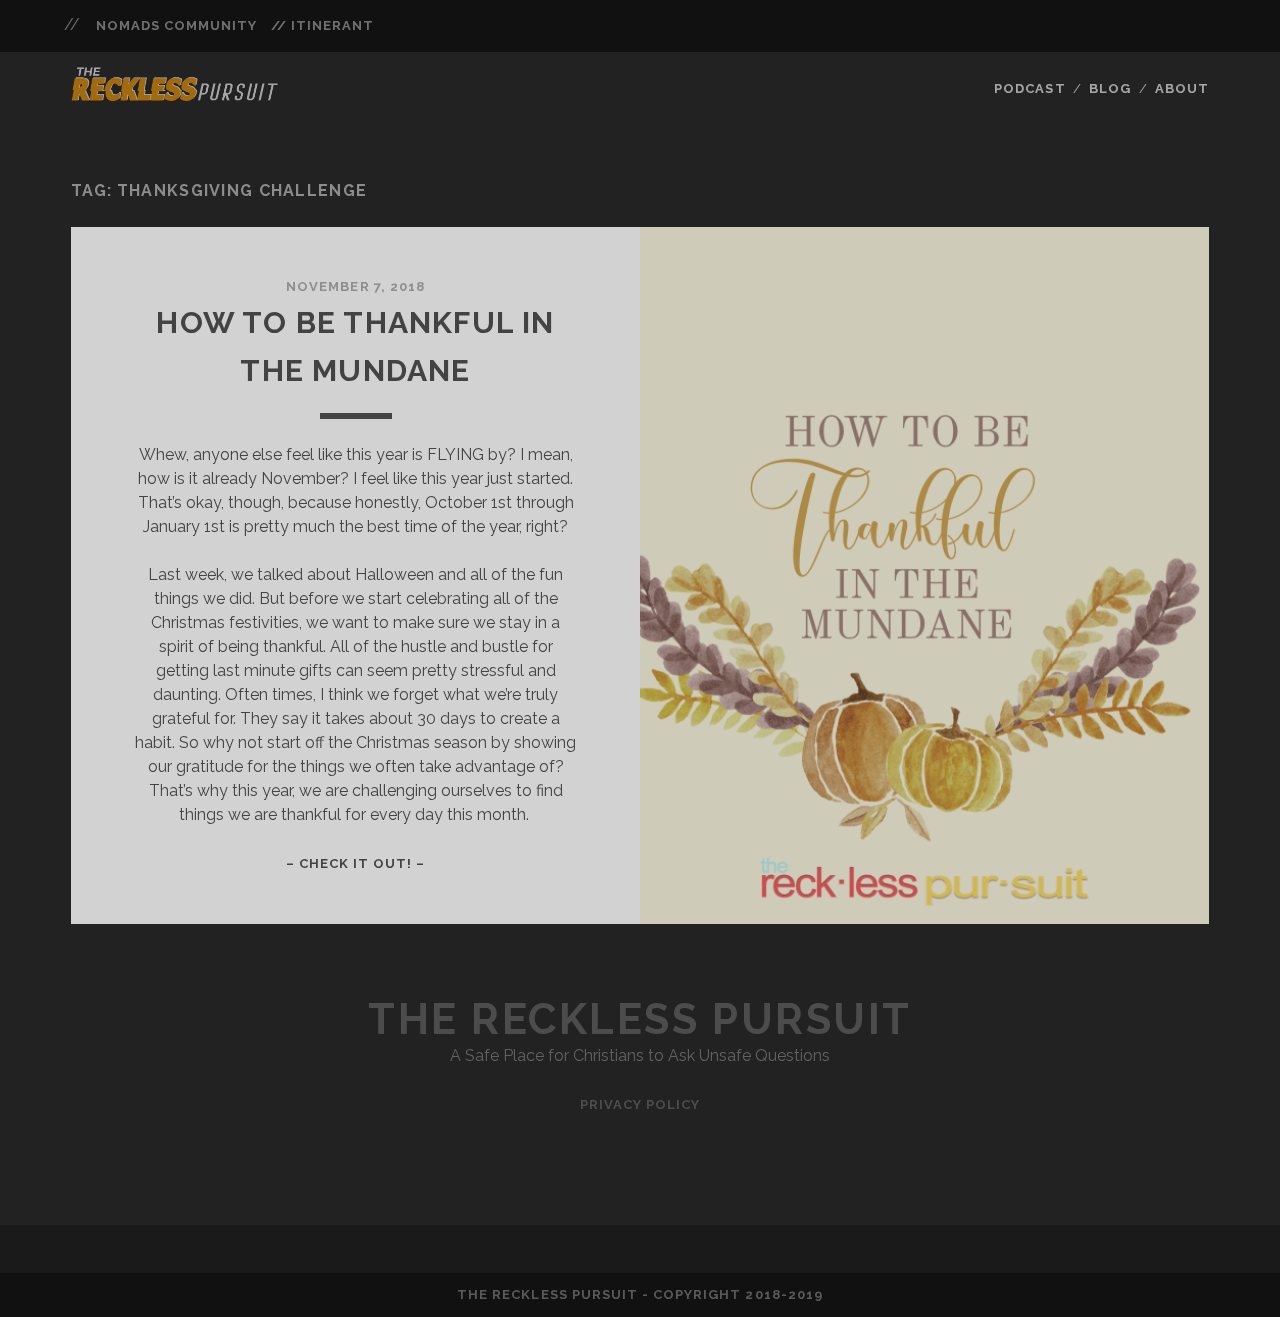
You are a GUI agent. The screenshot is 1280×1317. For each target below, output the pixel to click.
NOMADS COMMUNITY (177, 25)
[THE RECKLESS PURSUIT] (175, 95)
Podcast (1029, 88)
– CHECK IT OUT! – (356, 863)
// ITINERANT (323, 25)
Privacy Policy (640, 1104)
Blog (1110, 88)
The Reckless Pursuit (639, 1019)
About (1182, 88)
